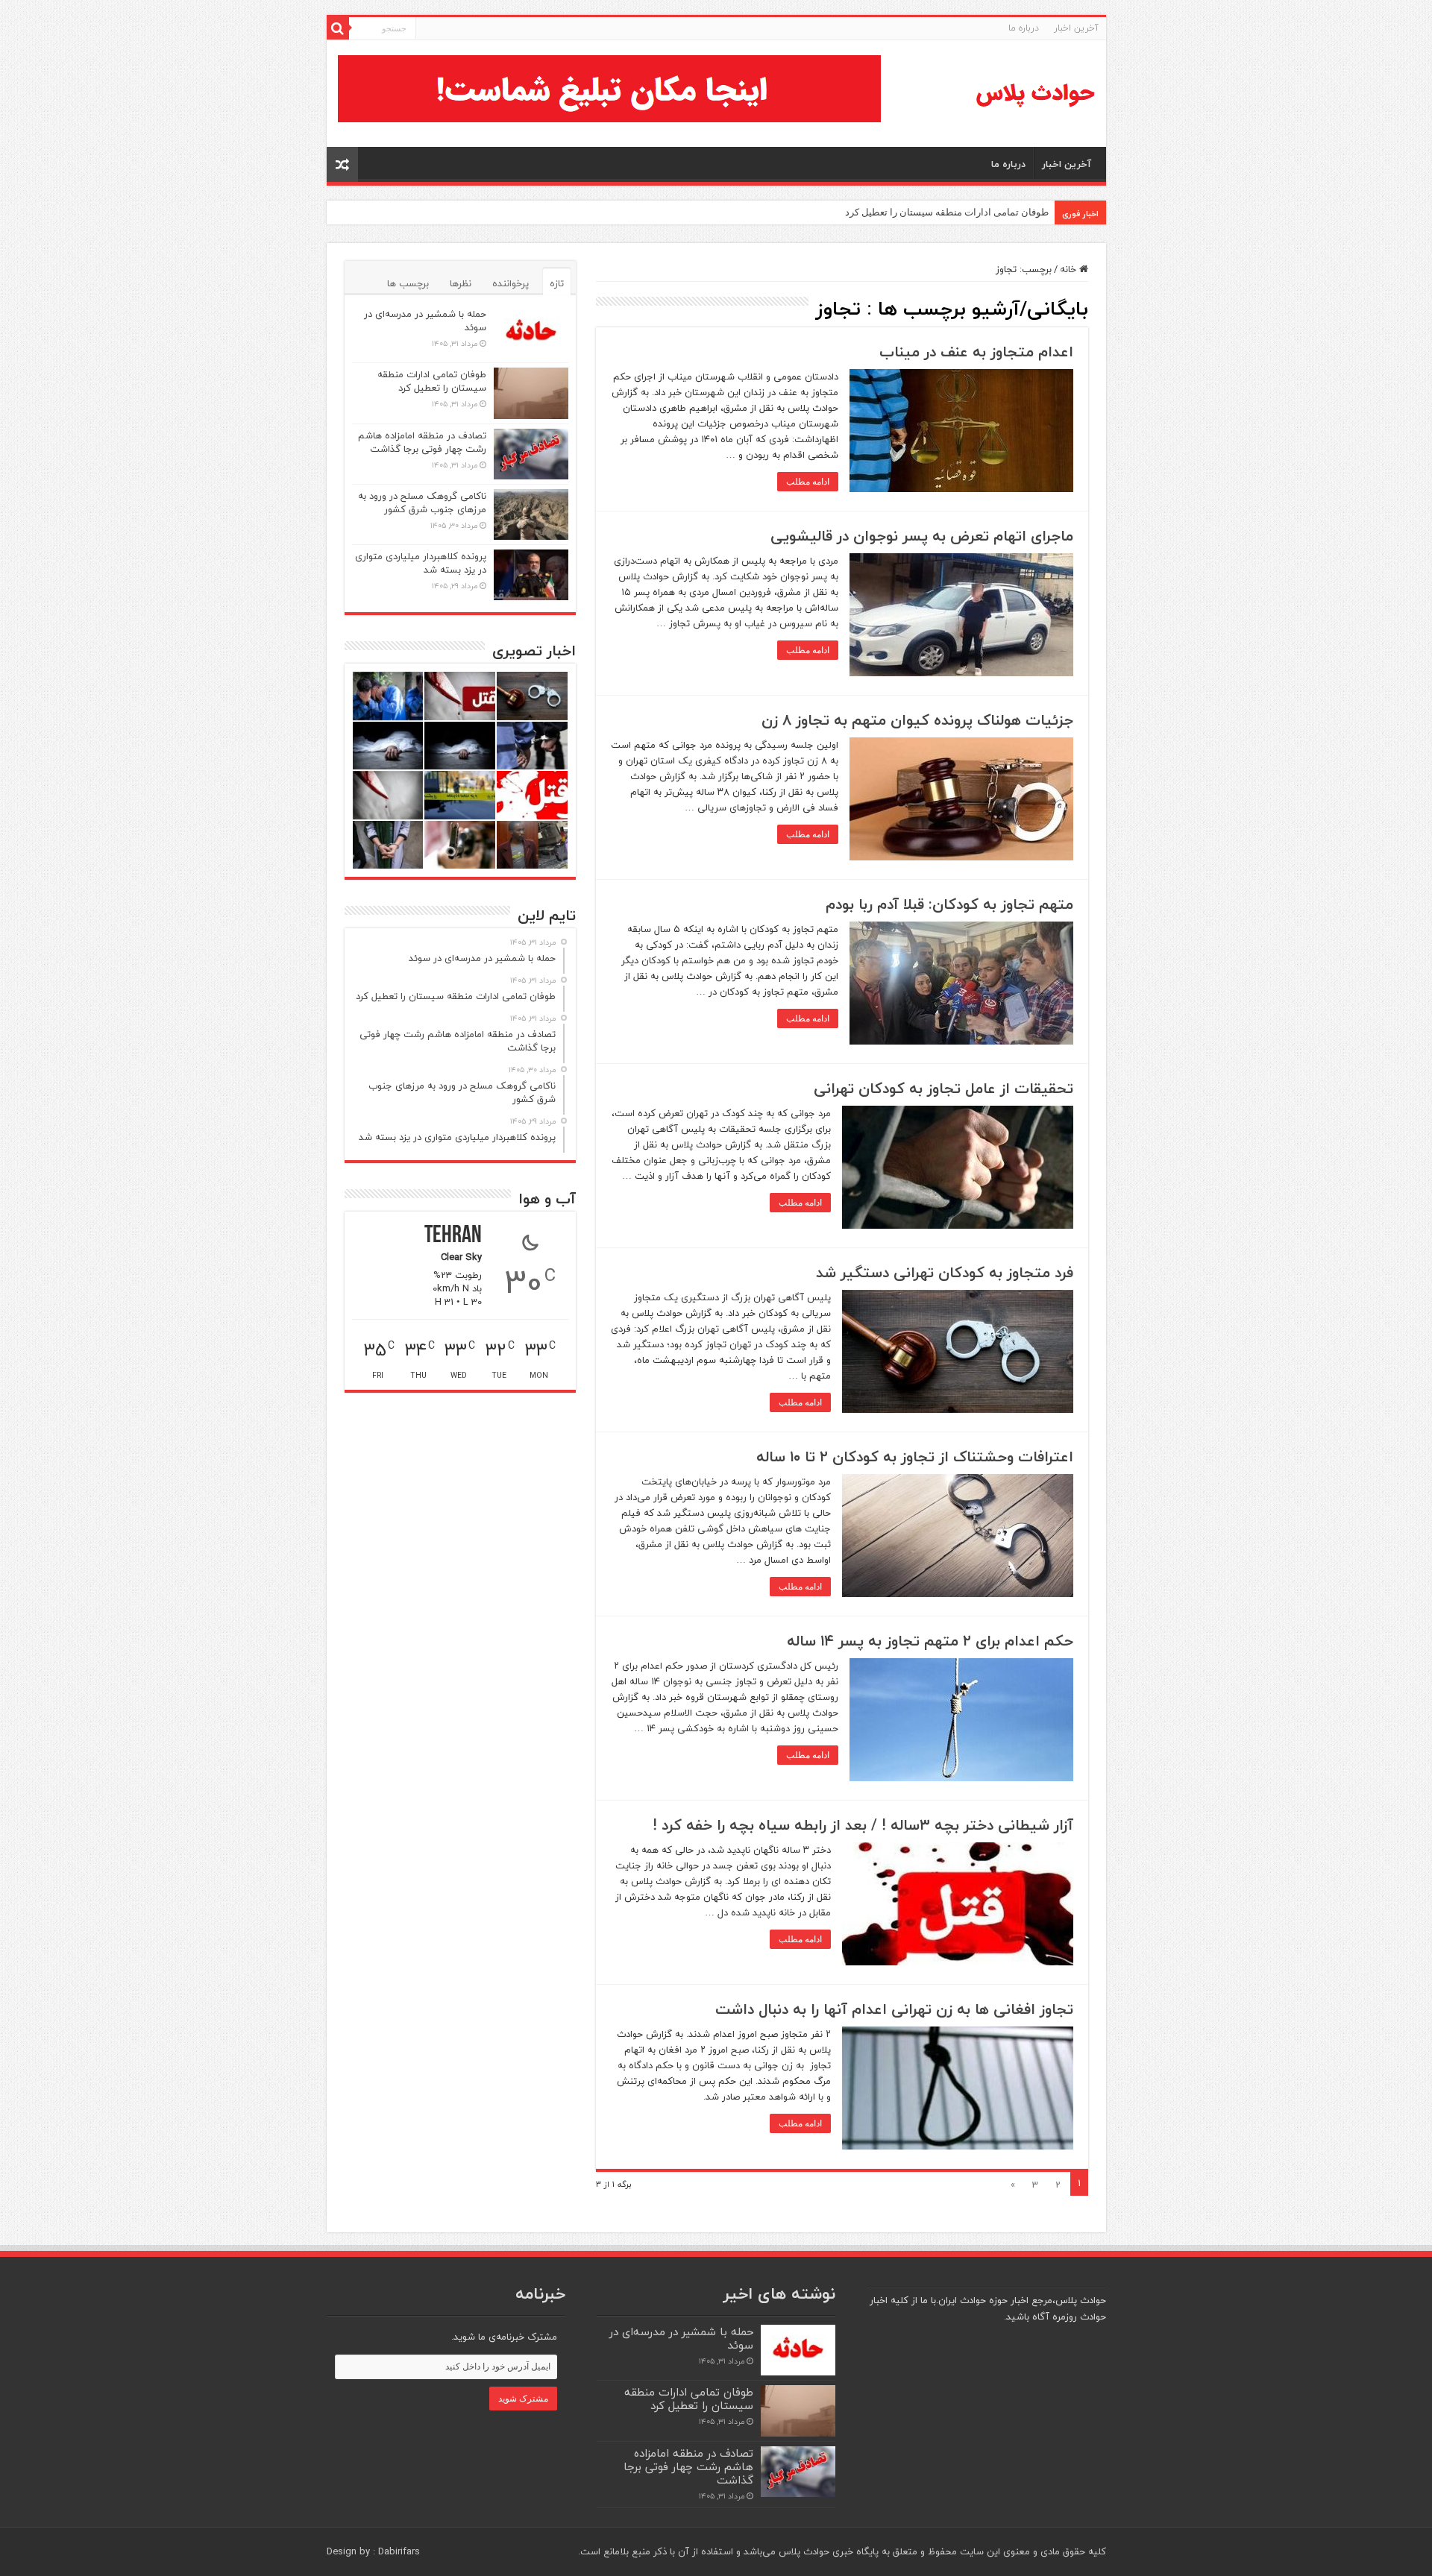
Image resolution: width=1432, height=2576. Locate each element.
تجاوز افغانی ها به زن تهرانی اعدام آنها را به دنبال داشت (894, 2009)
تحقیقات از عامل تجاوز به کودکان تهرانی (943, 1088)
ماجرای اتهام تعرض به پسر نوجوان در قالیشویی (922, 536)
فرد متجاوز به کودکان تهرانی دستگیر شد (945, 1272)
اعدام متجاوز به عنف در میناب (976, 352)
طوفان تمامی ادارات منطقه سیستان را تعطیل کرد (947, 212)
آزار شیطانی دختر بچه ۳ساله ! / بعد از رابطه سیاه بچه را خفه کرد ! (863, 1825)
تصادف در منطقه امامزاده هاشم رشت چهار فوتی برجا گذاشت (422, 442)
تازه (557, 283)
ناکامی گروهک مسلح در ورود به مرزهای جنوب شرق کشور (422, 503)
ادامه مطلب (808, 482)
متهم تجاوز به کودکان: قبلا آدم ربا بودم (949, 904)
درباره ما (1024, 28)
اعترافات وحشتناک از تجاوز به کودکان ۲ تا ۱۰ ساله (915, 1457)
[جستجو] (338, 28)
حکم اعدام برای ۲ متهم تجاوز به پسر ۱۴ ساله (930, 1641)
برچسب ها (408, 283)
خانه (1070, 269)
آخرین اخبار (1076, 28)
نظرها (461, 283)
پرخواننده (511, 283)
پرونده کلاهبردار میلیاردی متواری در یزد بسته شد (421, 563)
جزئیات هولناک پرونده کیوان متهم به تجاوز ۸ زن (917, 720)
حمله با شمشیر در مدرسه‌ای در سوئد (425, 321)
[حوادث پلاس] (1035, 94)
